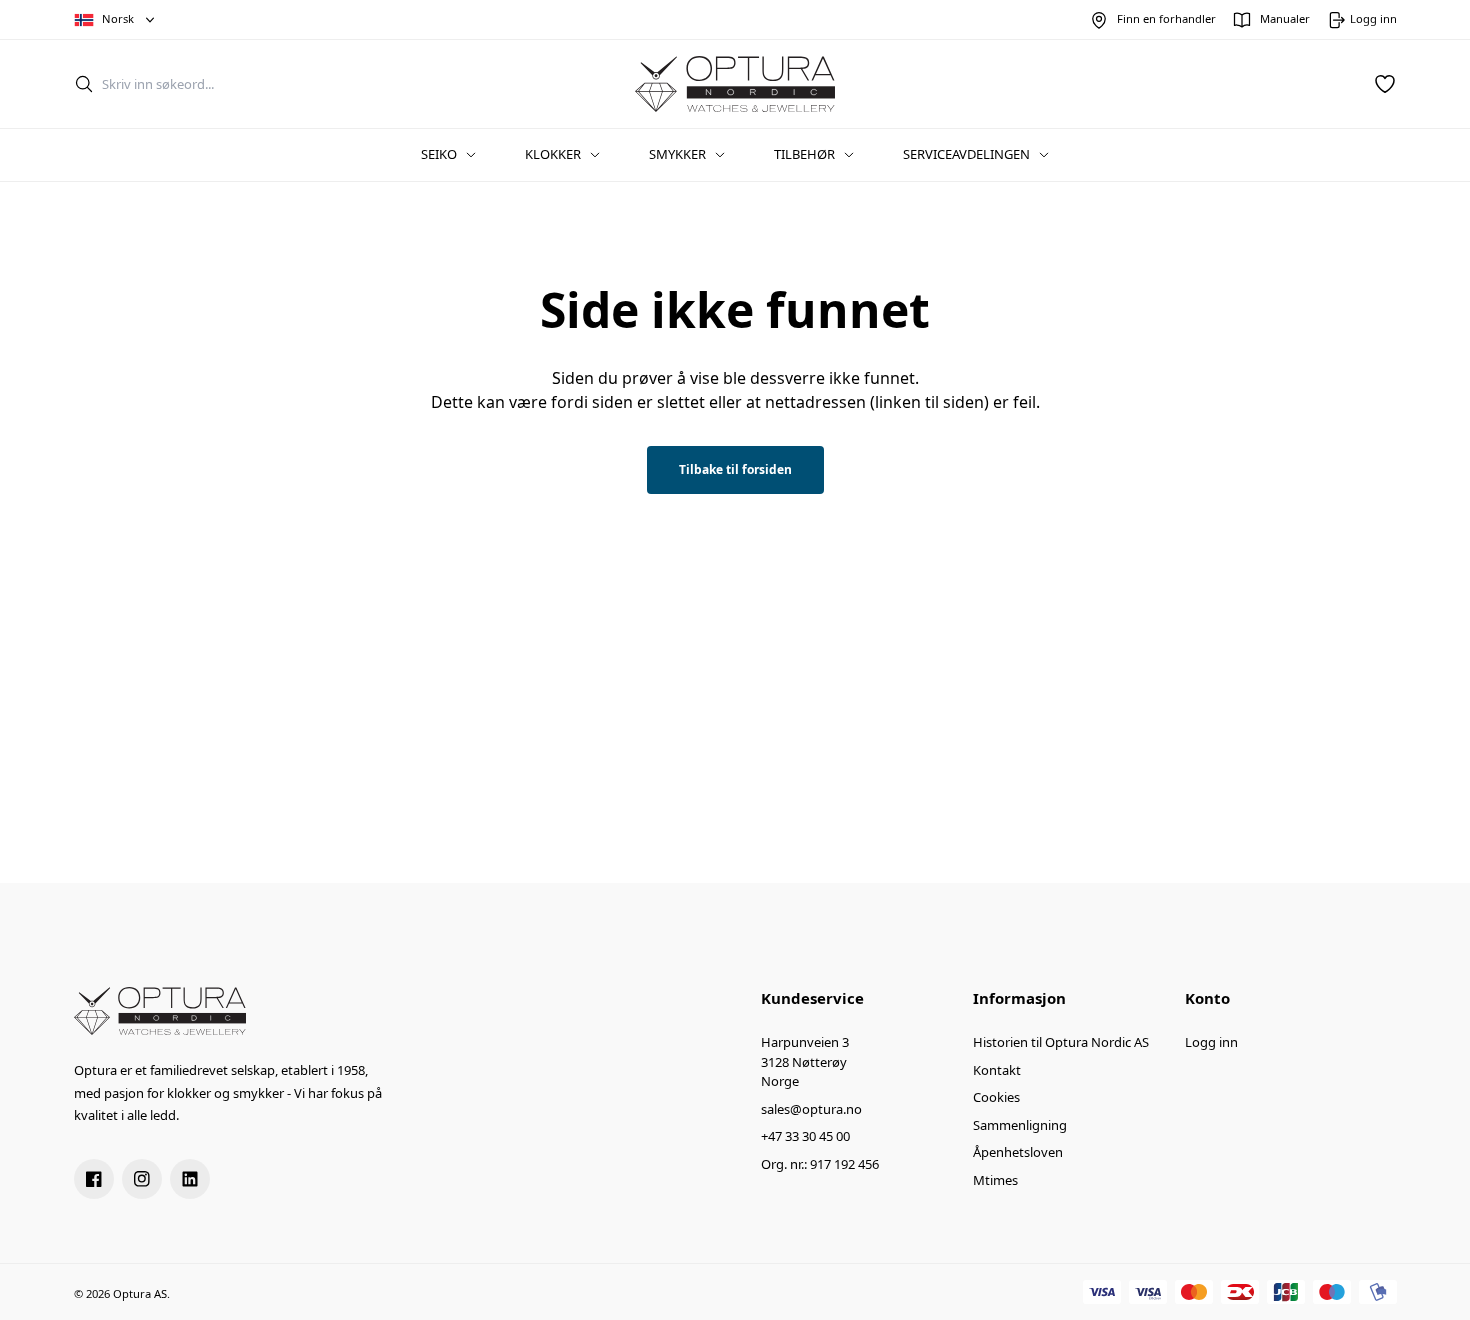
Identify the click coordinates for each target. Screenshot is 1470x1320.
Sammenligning (1020, 1125)
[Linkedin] (190, 1179)
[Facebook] (94, 1179)
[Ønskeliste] (1385, 84)
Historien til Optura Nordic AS (1061, 1042)
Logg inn (1211, 1042)
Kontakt (997, 1070)
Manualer (1285, 18)
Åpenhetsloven (1018, 1152)
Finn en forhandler (1166, 18)
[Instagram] (142, 1179)
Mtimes (995, 1180)
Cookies (996, 1097)
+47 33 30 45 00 (805, 1136)
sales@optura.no (811, 1109)
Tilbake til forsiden (735, 469)
